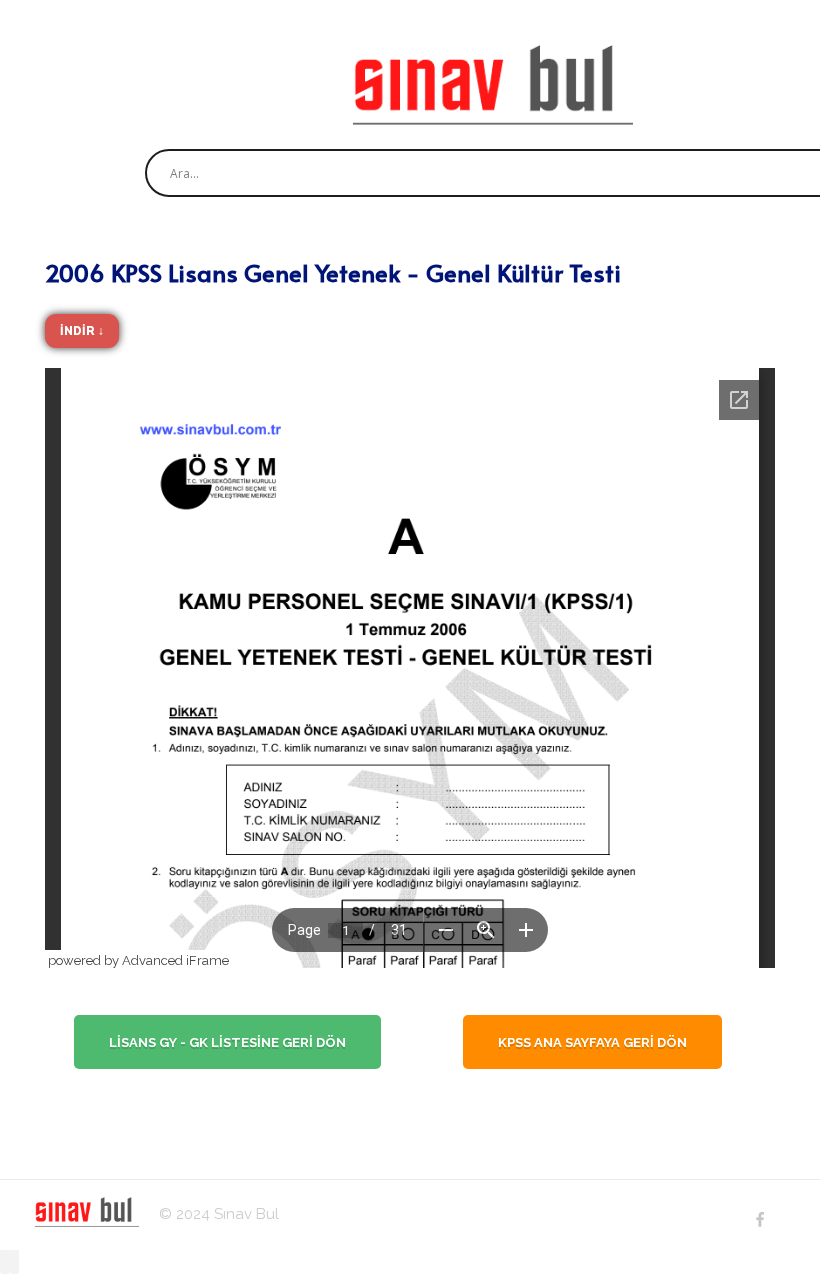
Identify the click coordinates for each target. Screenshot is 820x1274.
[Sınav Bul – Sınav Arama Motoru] (493, 85)
